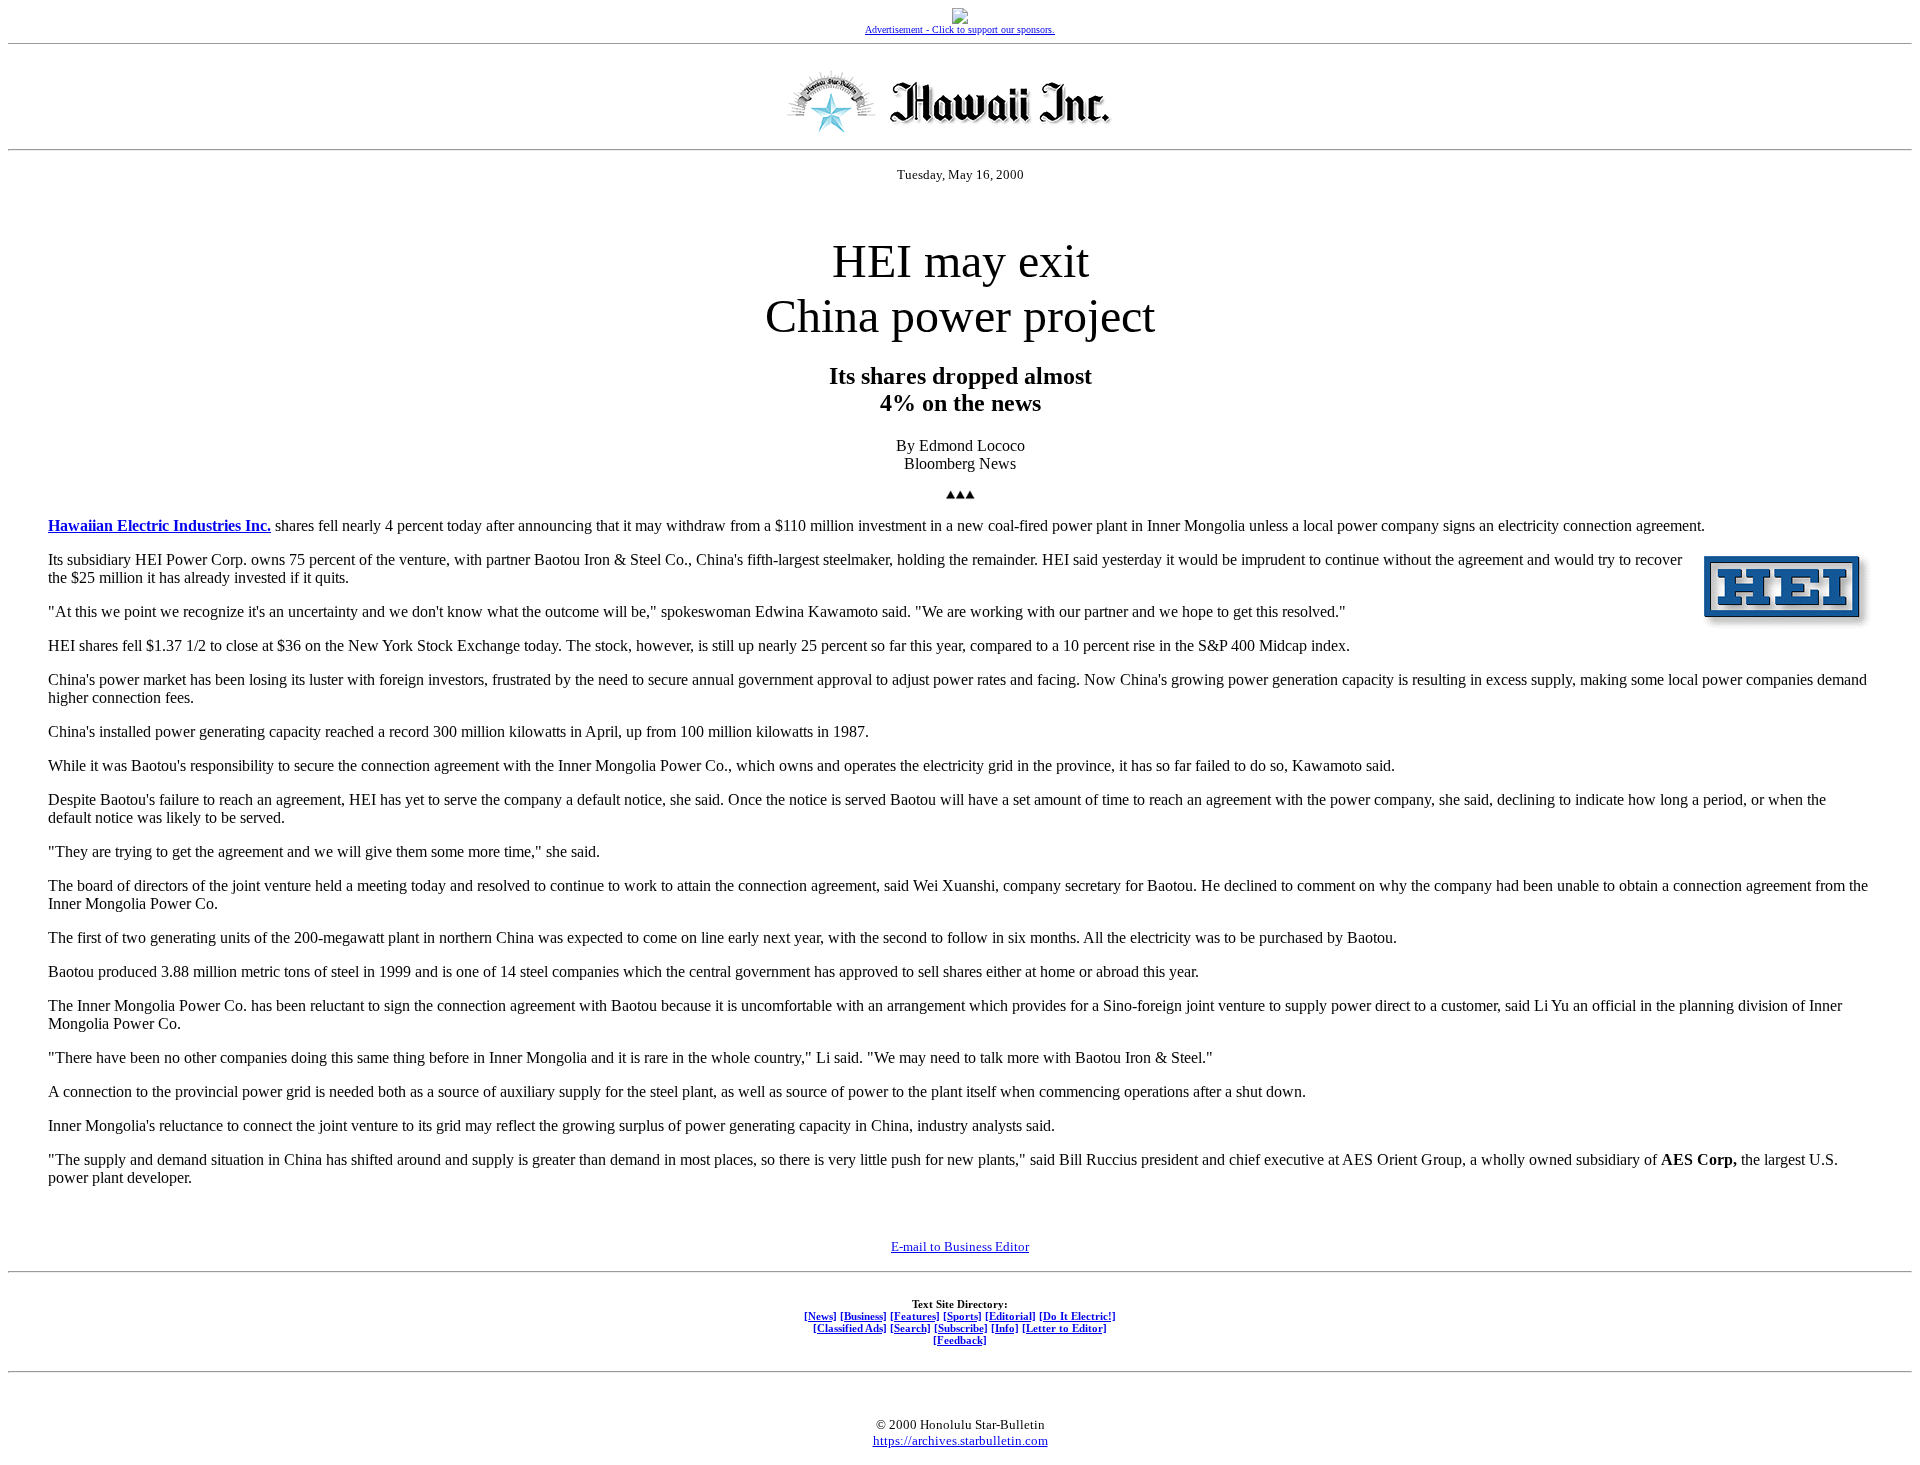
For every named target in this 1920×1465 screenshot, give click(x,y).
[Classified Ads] (850, 1328)
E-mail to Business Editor (960, 1246)
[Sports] (962, 1316)
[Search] (910, 1328)
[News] (820, 1316)
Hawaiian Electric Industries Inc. (159, 525)
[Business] (863, 1316)
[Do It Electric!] (1077, 1316)
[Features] (915, 1316)
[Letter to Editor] (1064, 1328)
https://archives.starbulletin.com (960, 1440)
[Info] (1005, 1328)
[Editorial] (1010, 1316)
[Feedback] (960, 1340)
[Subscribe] (961, 1328)
